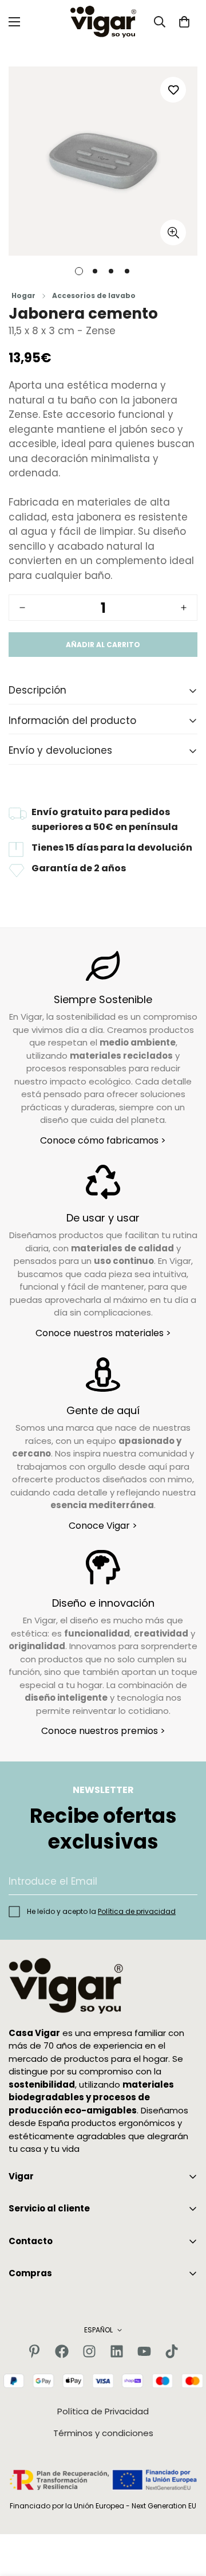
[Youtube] (144, 2351)
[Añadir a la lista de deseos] (173, 90)
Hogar (23, 295)
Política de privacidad (137, 1911)
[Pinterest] (34, 2351)
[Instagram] (89, 2351)
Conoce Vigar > (103, 1526)
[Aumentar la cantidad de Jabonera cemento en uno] (184, 608)
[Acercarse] (173, 232)
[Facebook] (62, 2351)
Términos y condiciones (103, 2433)
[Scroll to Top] (185, 2515)
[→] (184, 1882)
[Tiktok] (172, 2351)
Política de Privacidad (103, 2411)
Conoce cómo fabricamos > (103, 1140)
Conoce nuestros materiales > (103, 1333)
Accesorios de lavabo (94, 295)
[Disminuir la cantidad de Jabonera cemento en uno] (22, 608)
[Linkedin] (117, 2351)
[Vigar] (103, 22)
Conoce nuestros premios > (103, 1731)
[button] (184, 22)
